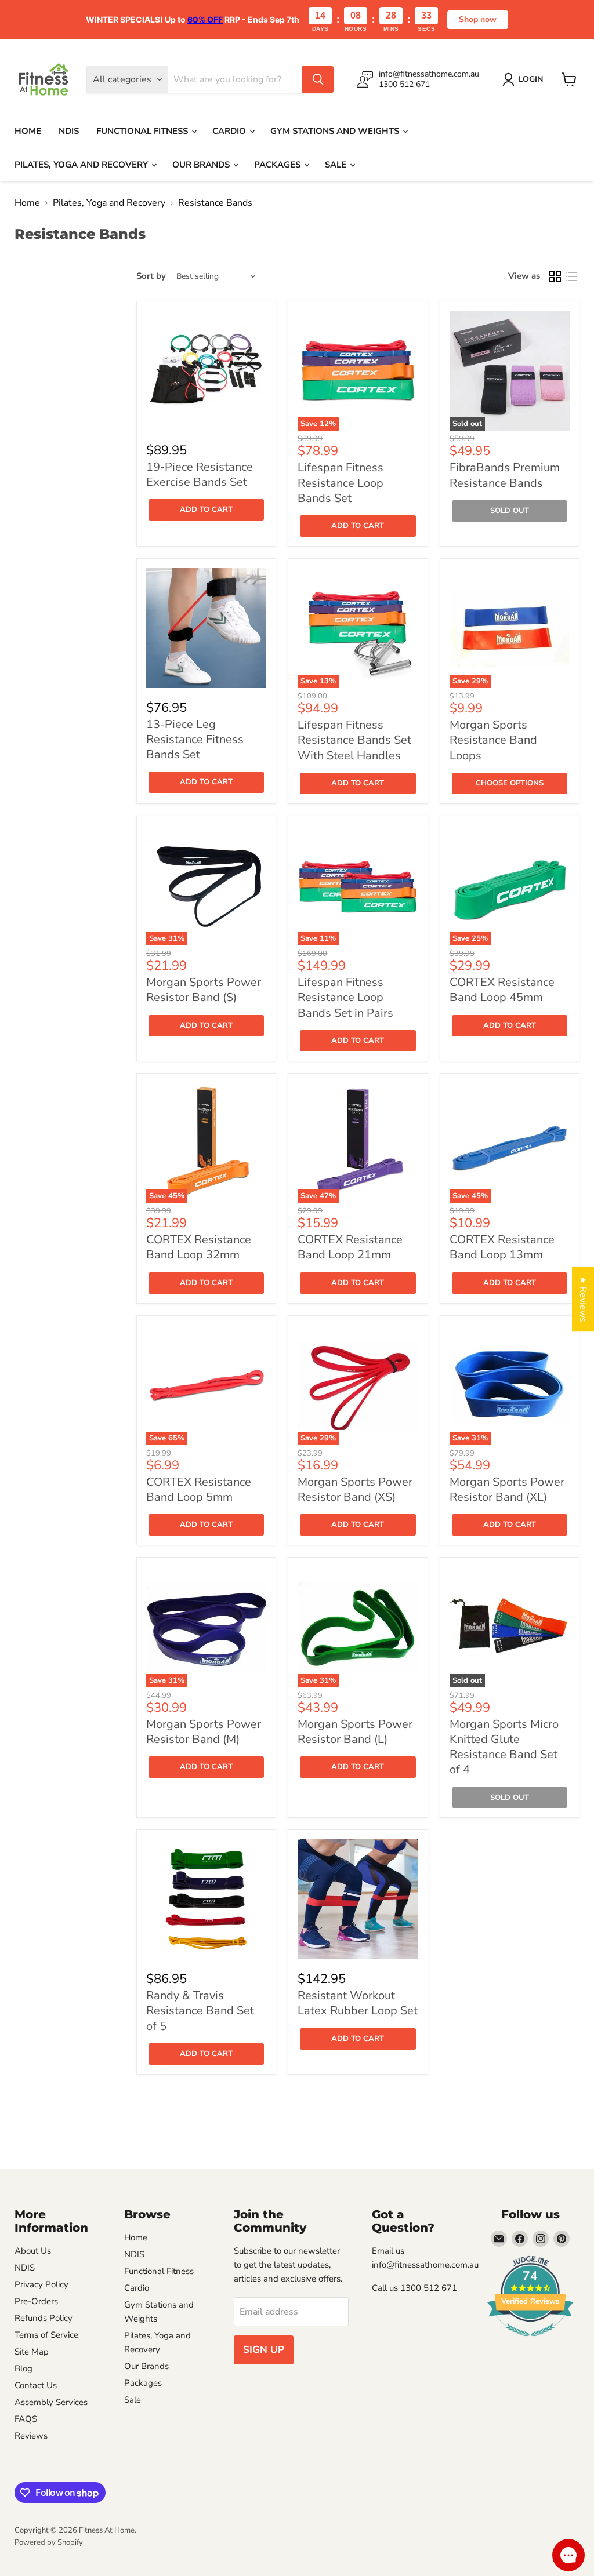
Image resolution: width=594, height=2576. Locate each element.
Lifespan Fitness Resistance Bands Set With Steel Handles (354, 740)
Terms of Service (46, 2335)
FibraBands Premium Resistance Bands (505, 475)
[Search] (318, 79)
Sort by (151, 276)
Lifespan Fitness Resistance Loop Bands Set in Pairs (345, 998)
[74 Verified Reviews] (530, 2342)
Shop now (478, 19)
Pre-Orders (36, 2301)
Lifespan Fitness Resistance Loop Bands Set (341, 483)
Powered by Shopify (49, 2542)
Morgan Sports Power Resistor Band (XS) (355, 1489)
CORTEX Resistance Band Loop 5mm (199, 1489)
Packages (278, 165)
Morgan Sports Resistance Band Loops (493, 740)
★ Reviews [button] (583, 1299)
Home (28, 131)
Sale (337, 165)
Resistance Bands (215, 203)
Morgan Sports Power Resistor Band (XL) (507, 1489)
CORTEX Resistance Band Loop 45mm (502, 990)
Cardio (230, 131)
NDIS (69, 131)
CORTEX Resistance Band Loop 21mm (350, 1247)
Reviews (31, 2436)
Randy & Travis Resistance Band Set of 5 (200, 2011)
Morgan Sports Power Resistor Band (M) (204, 1732)
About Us (33, 2251)
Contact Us (36, 2385)
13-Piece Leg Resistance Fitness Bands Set (195, 740)
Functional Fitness (143, 131)
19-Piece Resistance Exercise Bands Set (200, 474)
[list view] (571, 276)
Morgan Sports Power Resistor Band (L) (355, 1732)
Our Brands (202, 165)
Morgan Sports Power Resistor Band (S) (204, 990)
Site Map (32, 2352)
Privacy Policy (41, 2284)
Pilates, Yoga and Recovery (82, 165)
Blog (23, 2368)
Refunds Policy (44, 2318)
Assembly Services (51, 2402)
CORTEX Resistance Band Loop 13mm (502, 1247)
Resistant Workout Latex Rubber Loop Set (358, 2003)
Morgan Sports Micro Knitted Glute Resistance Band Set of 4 (504, 1747)
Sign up (264, 2350)
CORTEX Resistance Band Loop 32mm (199, 1247)
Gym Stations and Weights (336, 131)
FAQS (26, 2419)
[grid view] (555, 276)
